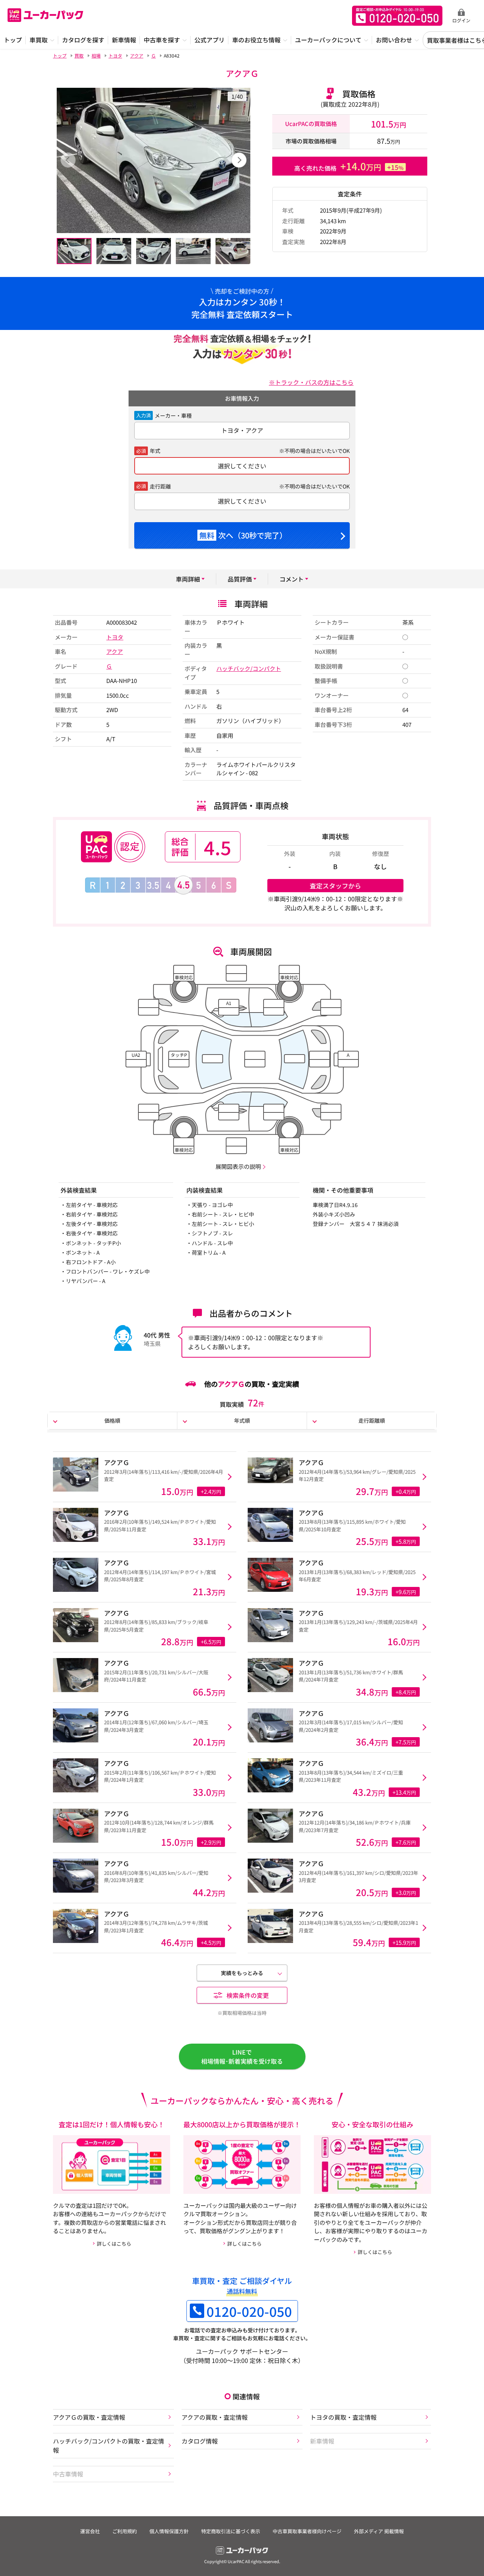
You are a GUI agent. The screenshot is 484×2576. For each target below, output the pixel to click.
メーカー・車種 (173, 415)
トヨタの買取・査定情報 (343, 2417)
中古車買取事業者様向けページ (307, 2531)
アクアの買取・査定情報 (215, 2417)
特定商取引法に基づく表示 (231, 2531)
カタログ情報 (200, 2441)
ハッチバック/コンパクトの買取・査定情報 (109, 2445)
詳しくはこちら (114, 2244)
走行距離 (160, 486)
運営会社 (90, 2531)
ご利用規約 (125, 2531)
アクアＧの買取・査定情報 (89, 2417)
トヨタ (115, 637)
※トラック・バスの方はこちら (311, 382)
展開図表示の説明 (238, 1166)
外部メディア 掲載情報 (379, 2531)
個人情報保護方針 (169, 2531)
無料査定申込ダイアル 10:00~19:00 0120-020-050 (397, 16)
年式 (155, 451)
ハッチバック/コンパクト (249, 668)
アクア (115, 651)
